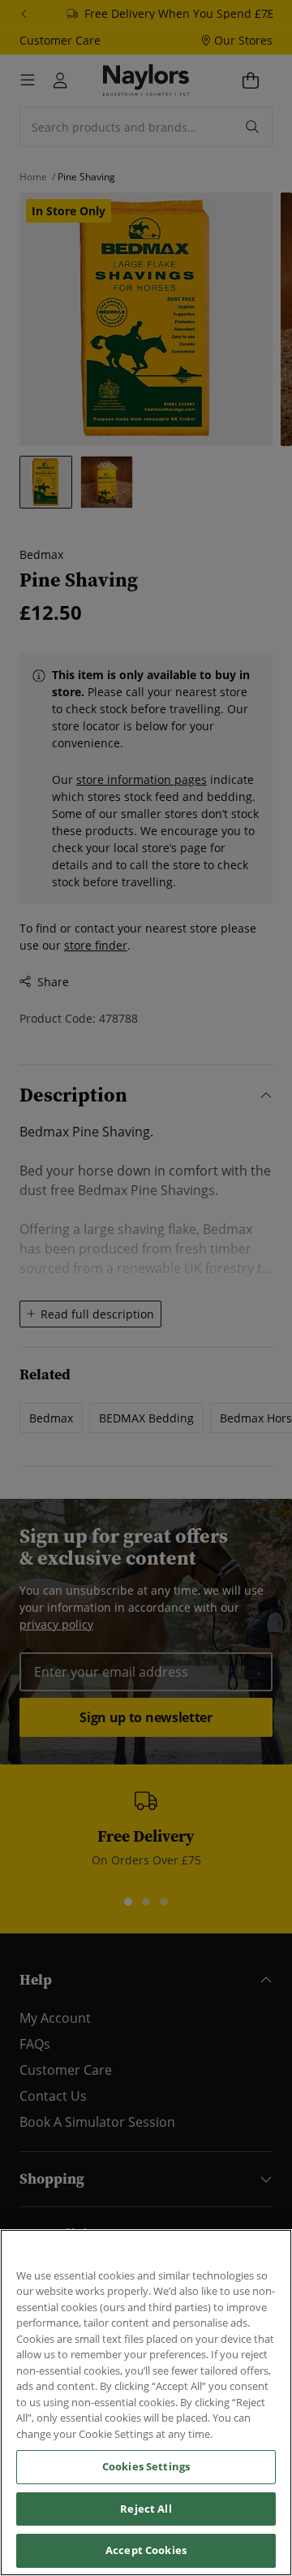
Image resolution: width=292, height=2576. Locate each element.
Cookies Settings (146, 2466)
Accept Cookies (146, 2550)
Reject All (146, 2509)
